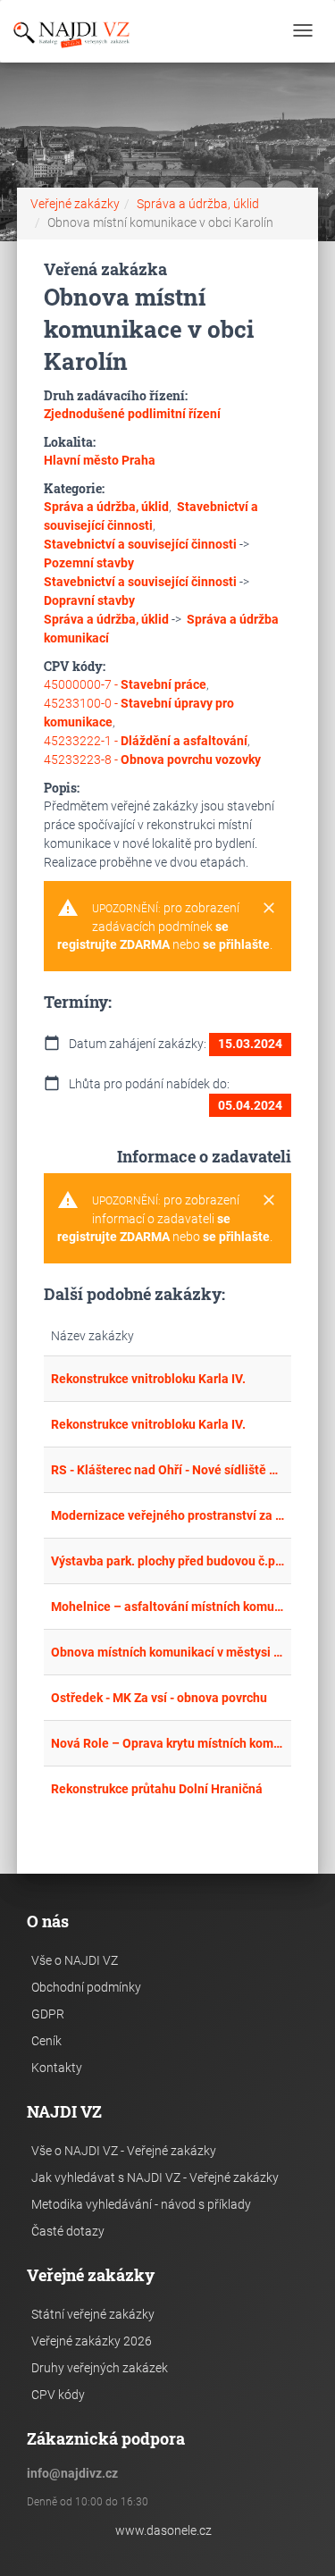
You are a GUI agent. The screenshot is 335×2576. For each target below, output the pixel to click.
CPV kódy (58, 2395)
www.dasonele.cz (163, 2530)
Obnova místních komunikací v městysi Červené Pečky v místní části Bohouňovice (168, 1652)
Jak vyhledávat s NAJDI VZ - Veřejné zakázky (155, 2177)
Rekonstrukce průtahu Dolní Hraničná (157, 1789)
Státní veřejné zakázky (93, 2314)
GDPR (48, 2014)
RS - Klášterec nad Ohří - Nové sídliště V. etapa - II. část (168, 1470)
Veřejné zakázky (75, 204)
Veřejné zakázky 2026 (92, 2341)
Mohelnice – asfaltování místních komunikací (168, 1607)
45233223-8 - (152, 759)
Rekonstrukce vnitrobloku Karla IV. (148, 1379)
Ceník (46, 2041)
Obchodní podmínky (86, 1987)
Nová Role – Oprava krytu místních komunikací (168, 1743)
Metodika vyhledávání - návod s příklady (141, 2204)
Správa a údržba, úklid (198, 204)
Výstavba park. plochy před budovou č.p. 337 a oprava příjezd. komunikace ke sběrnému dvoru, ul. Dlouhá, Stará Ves (168, 1561)
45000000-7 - (125, 684)
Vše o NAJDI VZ (75, 1960)
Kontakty (57, 2068)
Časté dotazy (68, 2231)
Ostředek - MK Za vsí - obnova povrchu (159, 1698)
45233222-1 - (146, 741)
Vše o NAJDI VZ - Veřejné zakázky (124, 2151)
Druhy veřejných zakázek (100, 2368)
